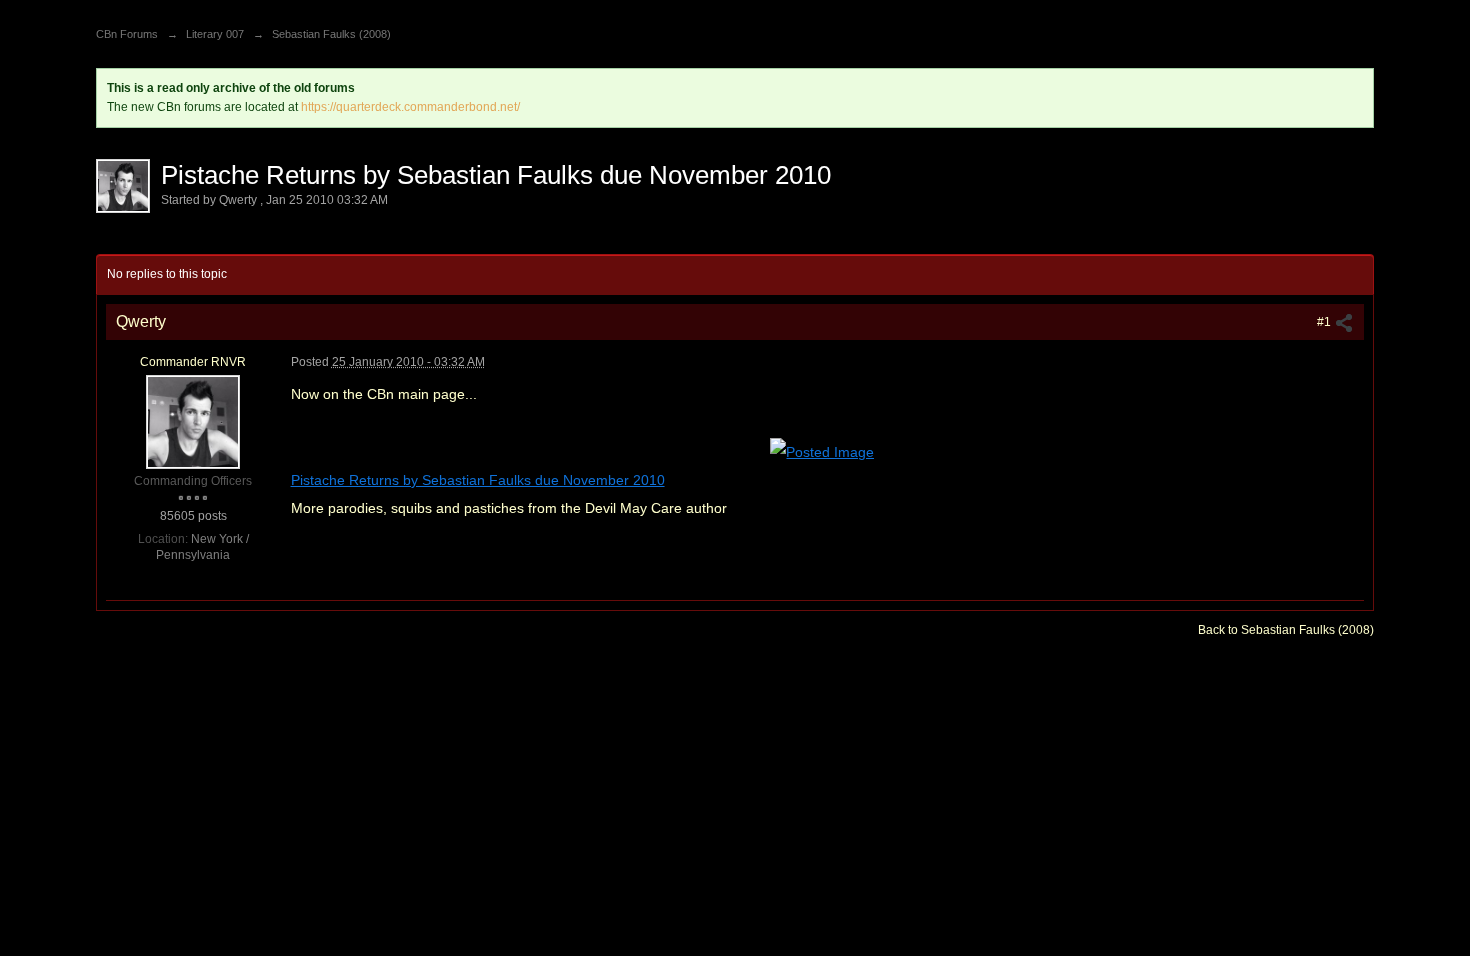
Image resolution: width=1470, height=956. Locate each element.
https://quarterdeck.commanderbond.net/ (410, 107)
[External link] (822, 450)
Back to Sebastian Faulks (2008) (1286, 630)
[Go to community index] (118, 7)
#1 (1325, 322)
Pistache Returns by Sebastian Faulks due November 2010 (478, 480)
